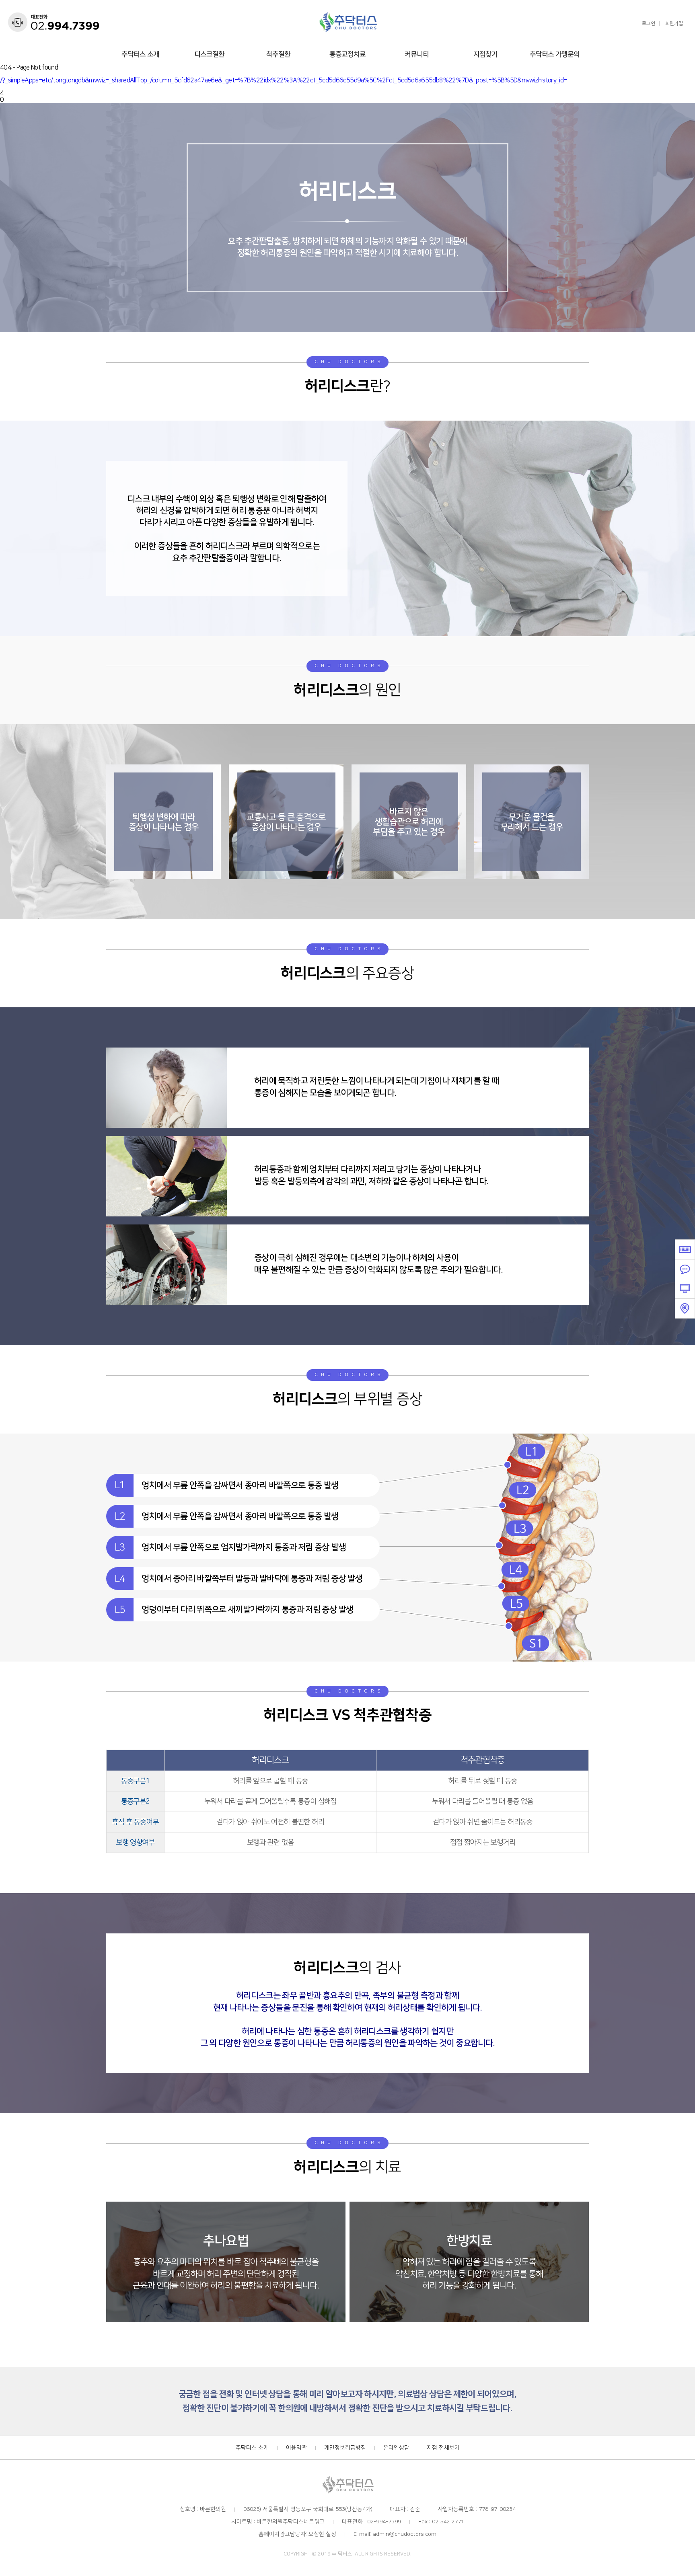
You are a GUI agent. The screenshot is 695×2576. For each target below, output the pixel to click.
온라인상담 (396, 2448)
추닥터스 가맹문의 (555, 54)
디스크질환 (209, 54)
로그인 (649, 24)
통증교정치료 (347, 54)
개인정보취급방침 (345, 2448)
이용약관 (296, 2448)
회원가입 (674, 24)
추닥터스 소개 (140, 54)
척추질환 (278, 54)
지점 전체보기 (443, 2448)
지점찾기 (485, 54)
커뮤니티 (417, 54)
